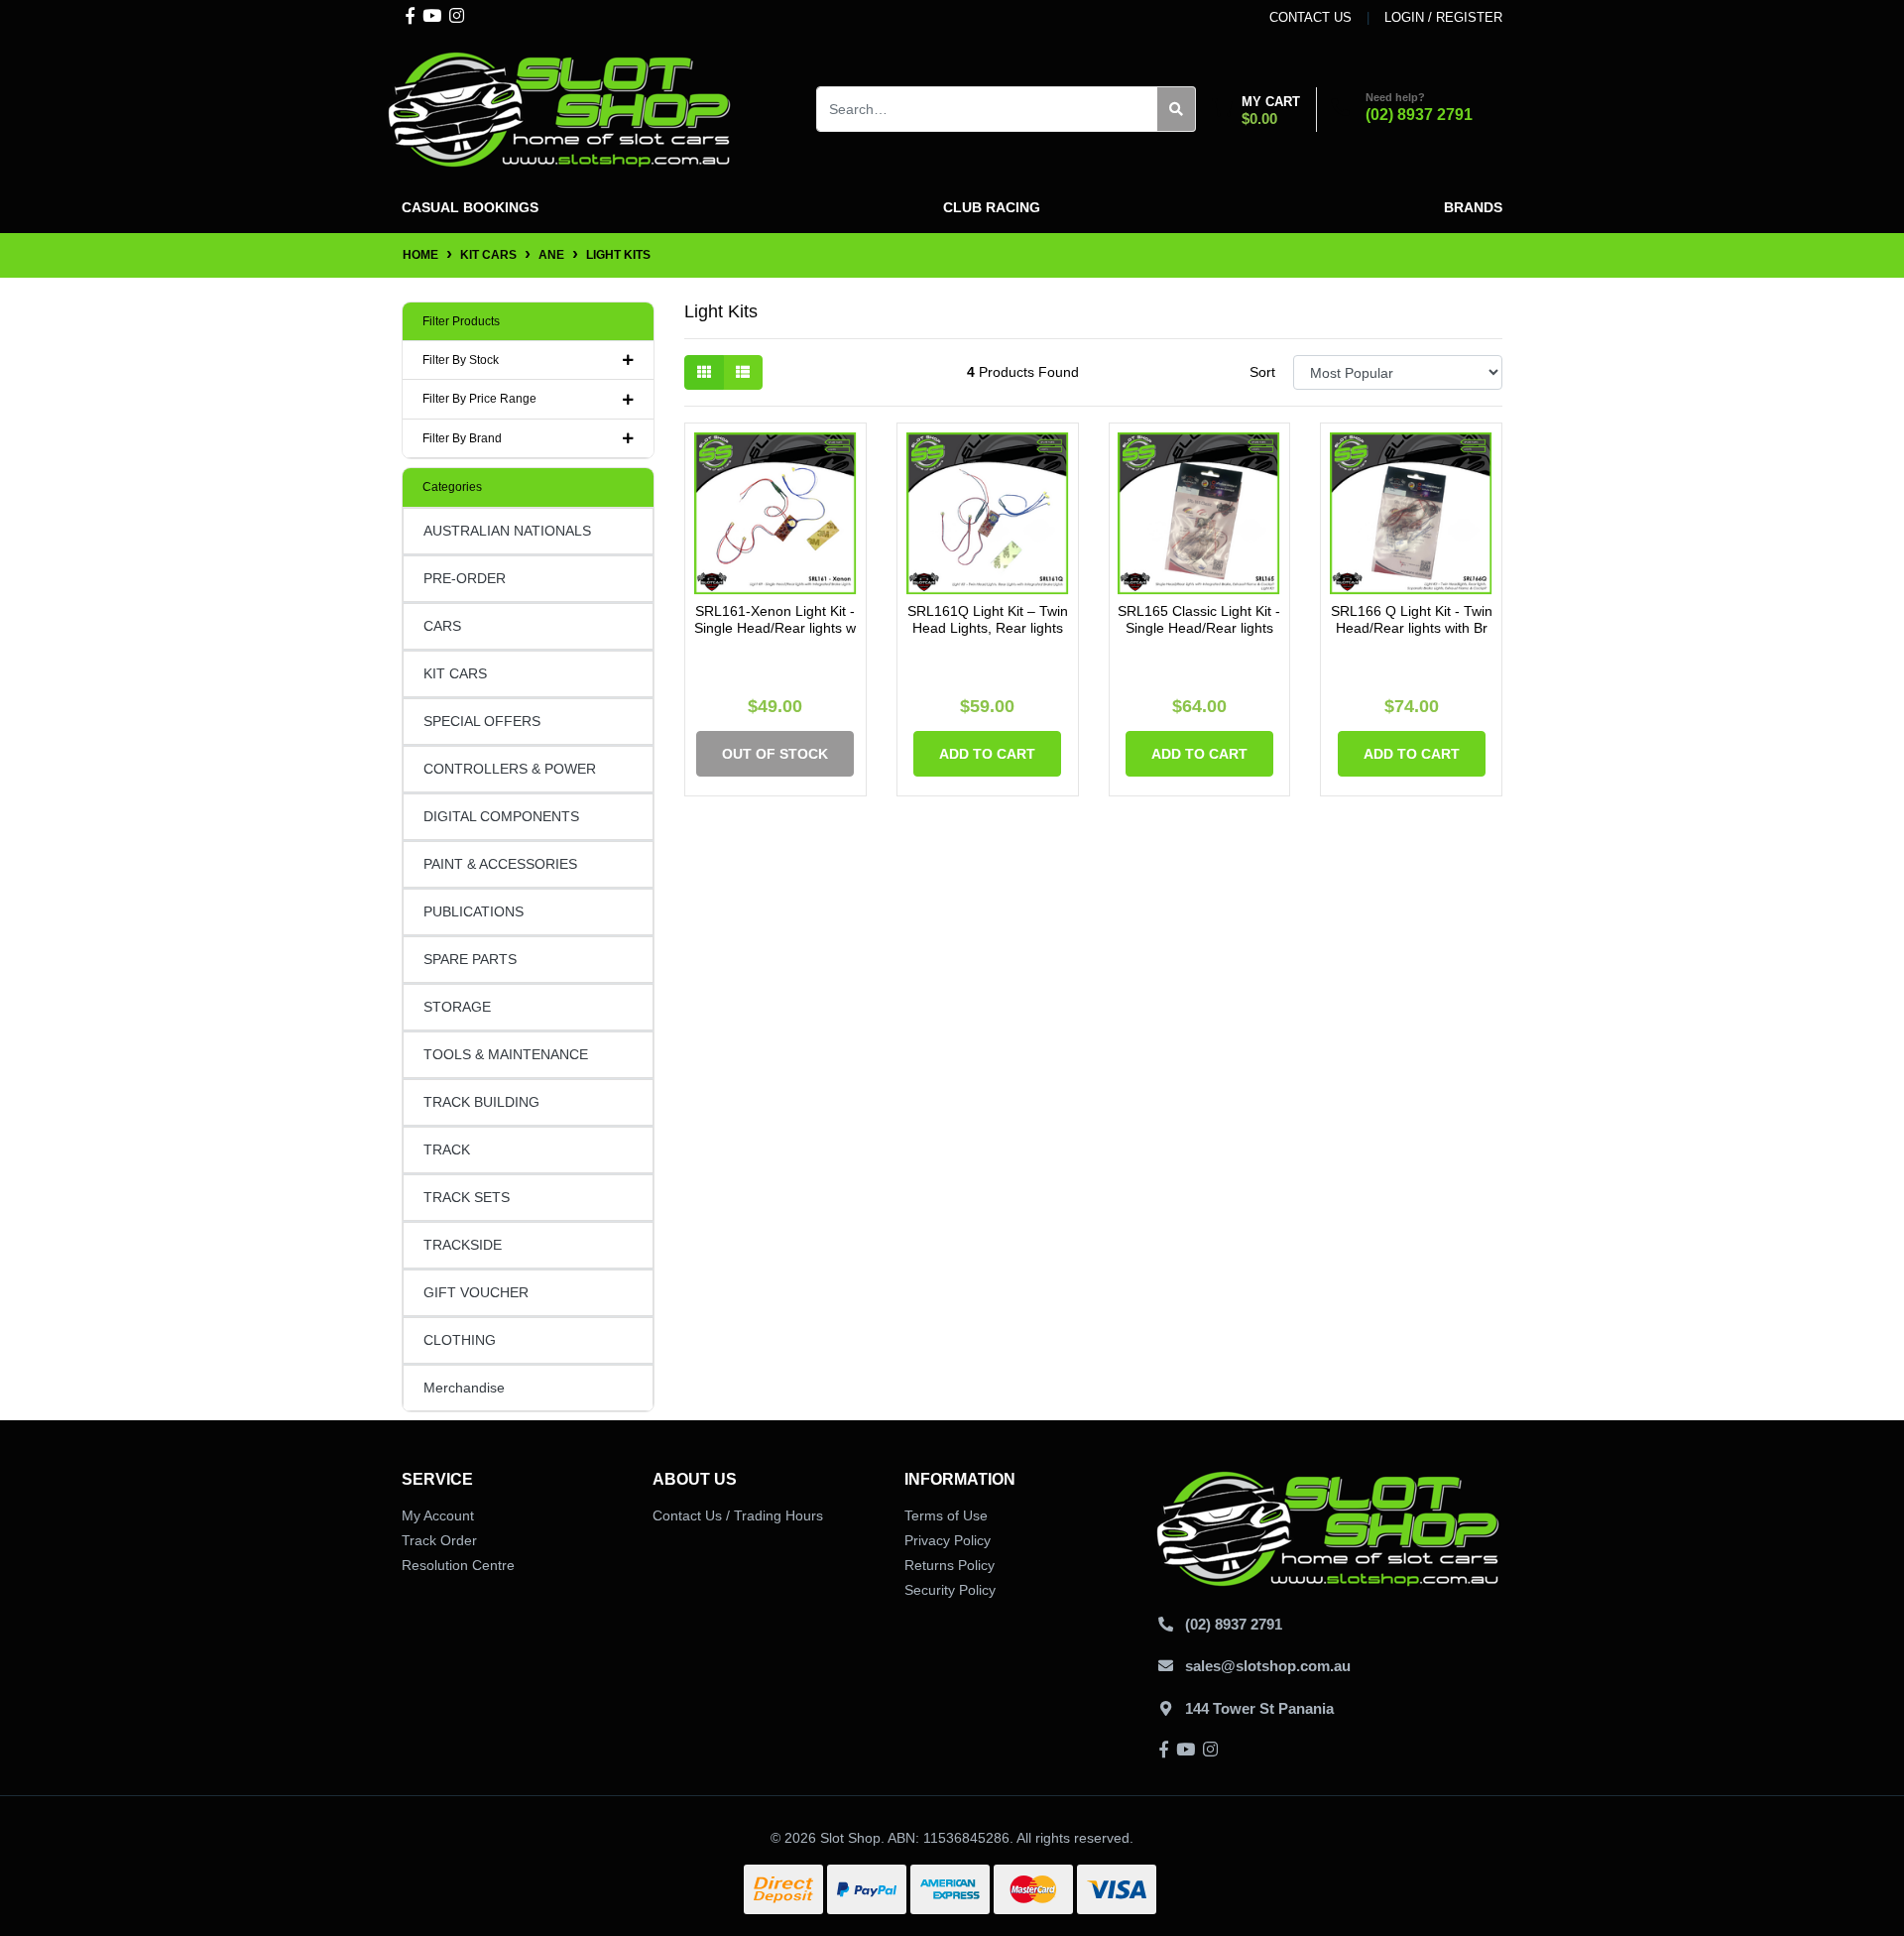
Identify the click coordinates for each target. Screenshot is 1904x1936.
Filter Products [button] (461, 321)
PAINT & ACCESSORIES (500, 864)
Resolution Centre (458, 1565)
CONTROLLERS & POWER (510, 769)
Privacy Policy (948, 1540)
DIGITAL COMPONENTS (501, 816)
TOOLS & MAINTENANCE (506, 1054)
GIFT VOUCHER (476, 1292)
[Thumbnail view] (704, 372)
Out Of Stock (775, 754)
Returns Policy (950, 1565)
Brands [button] (1473, 207)
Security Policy (950, 1590)
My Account (438, 1515)
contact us (1310, 17)
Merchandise (464, 1388)
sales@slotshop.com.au (1268, 1666)
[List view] (743, 372)
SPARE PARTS (470, 959)
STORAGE (457, 1007)
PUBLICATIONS (474, 911)
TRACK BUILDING (481, 1102)
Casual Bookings (470, 207)
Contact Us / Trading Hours (738, 1515)
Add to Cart (987, 754)
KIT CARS (455, 673)
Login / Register (1443, 17)
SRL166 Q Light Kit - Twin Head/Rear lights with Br (1412, 619)
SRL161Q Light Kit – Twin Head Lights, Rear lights (988, 619)
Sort (1262, 372)
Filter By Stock (461, 360)
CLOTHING (460, 1340)
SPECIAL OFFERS (482, 721)
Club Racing (992, 207)
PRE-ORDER (465, 578)
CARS (442, 626)
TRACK (447, 1149)
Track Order (439, 1540)
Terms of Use (946, 1515)
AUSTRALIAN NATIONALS (507, 531)
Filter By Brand (462, 438)
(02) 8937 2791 (1419, 115)
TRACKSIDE (463, 1245)
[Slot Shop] (560, 108)
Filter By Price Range (479, 399)
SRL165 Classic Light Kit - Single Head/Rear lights (1199, 619)
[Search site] (1177, 109)
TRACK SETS (467, 1197)
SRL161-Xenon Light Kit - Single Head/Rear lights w (775, 619)
